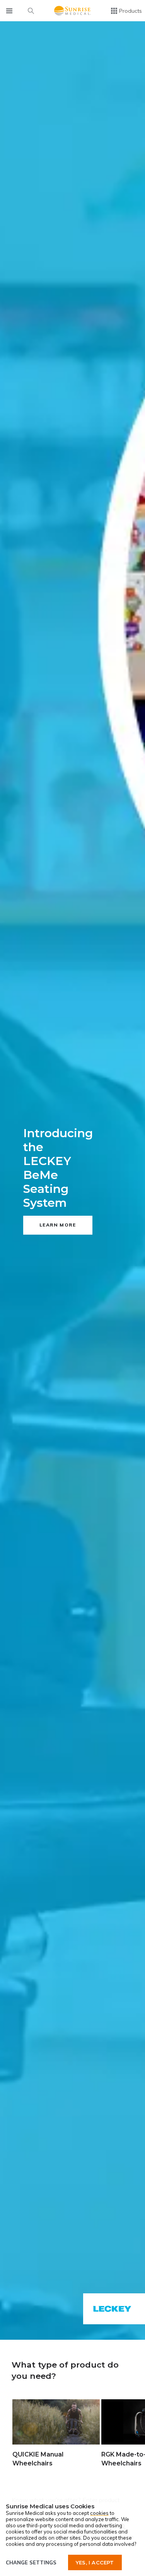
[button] (10, 2426)
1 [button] (64, 2329)
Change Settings (31, 2562)
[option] (72, 1181)
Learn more (58, 1225)
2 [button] (72, 2329)
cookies (99, 2513)
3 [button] (81, 2329)
